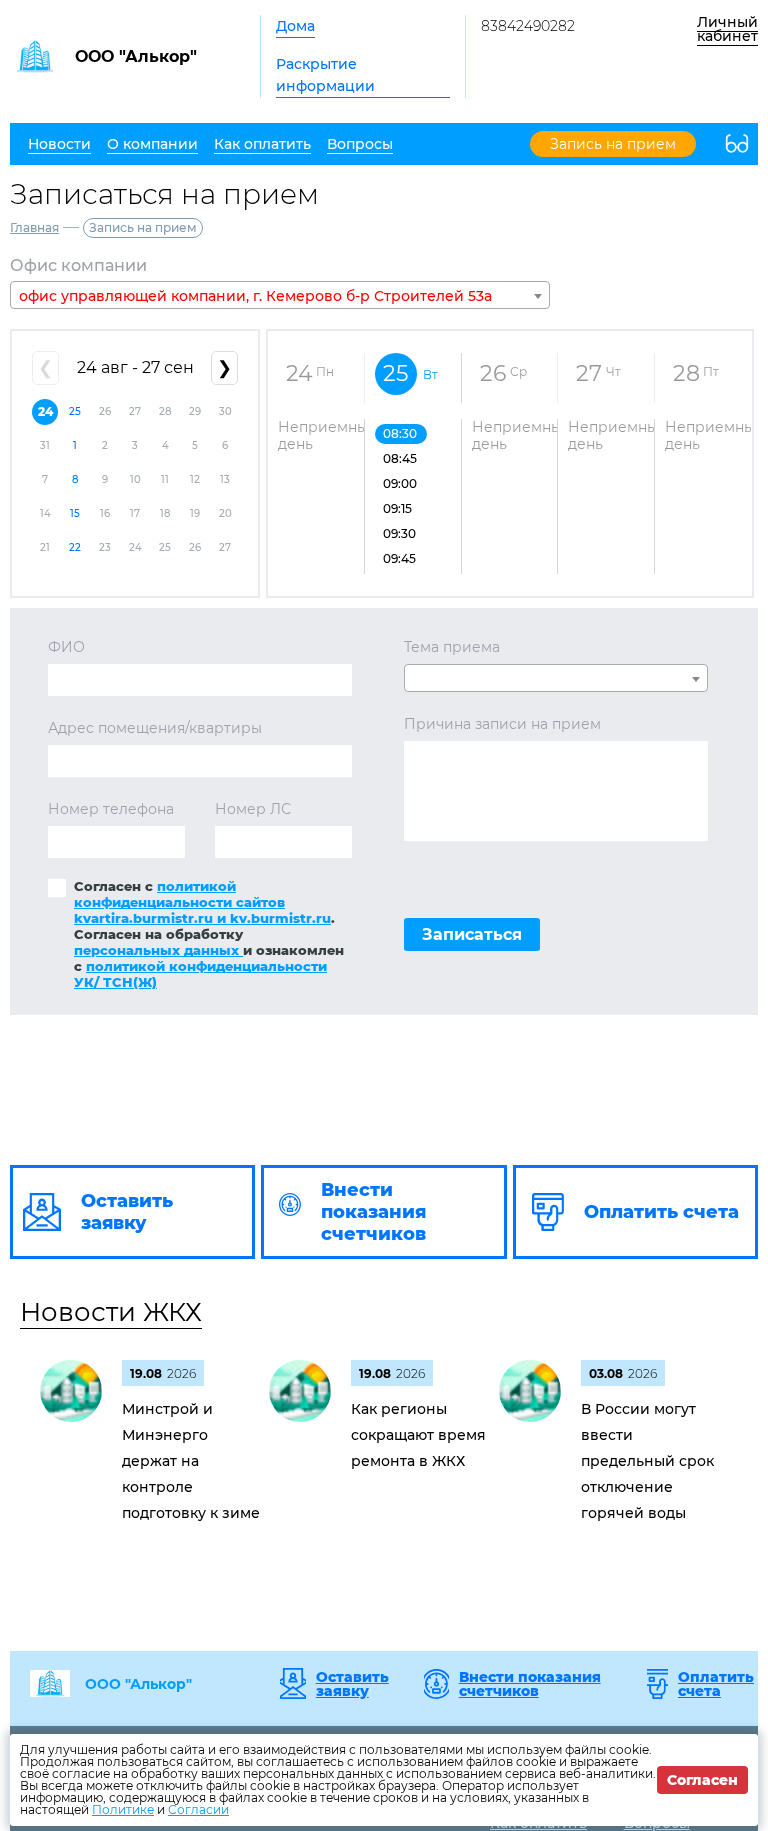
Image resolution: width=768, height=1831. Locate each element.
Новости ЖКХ (111, 1312)
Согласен (702, 1780)
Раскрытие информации (325, 75)
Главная (34, 227)
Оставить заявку (352, 1684)
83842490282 (528, 26)
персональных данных (158, 950)
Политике (123, 1809)
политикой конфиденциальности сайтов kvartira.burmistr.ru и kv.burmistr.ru (202, 902)
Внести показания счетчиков (530, 1684)
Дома (295, 26)
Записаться (472, 934)
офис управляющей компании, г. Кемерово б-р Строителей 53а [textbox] (255, 296)
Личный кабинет (727, 29)
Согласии (198, 1809)
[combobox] (280, 295)
